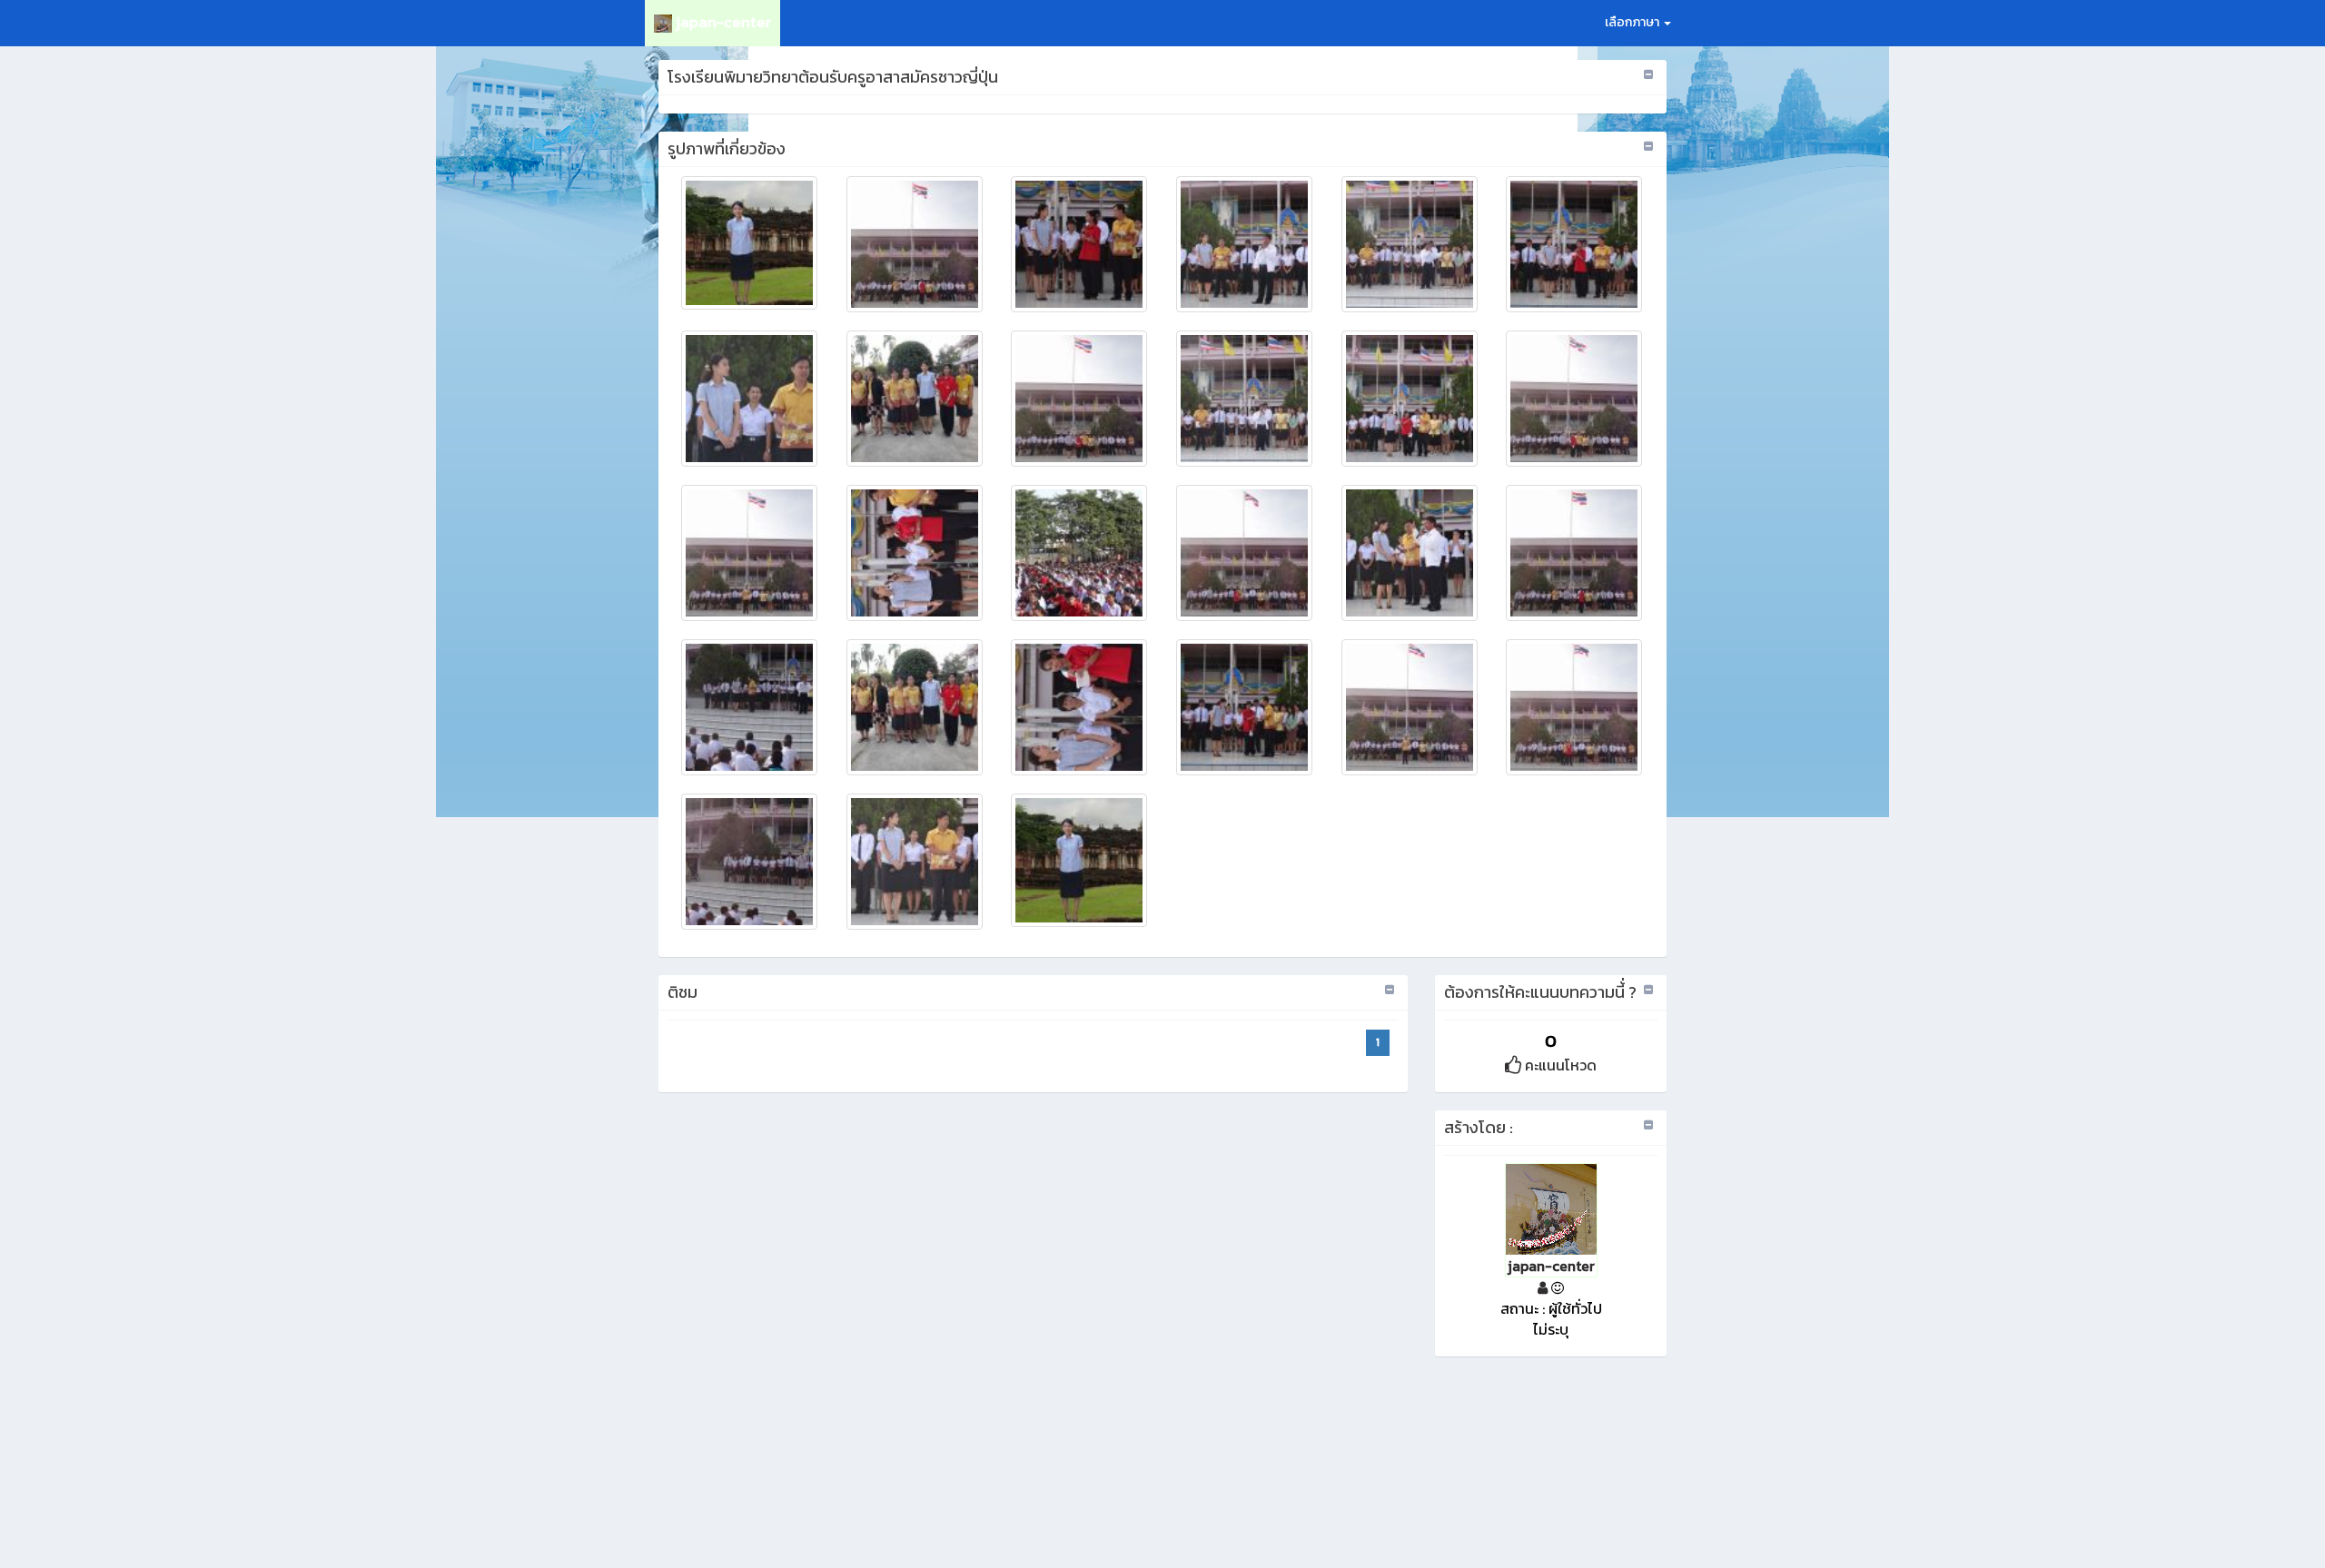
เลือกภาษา (1633, 22)
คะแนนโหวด (1559, 1065)
